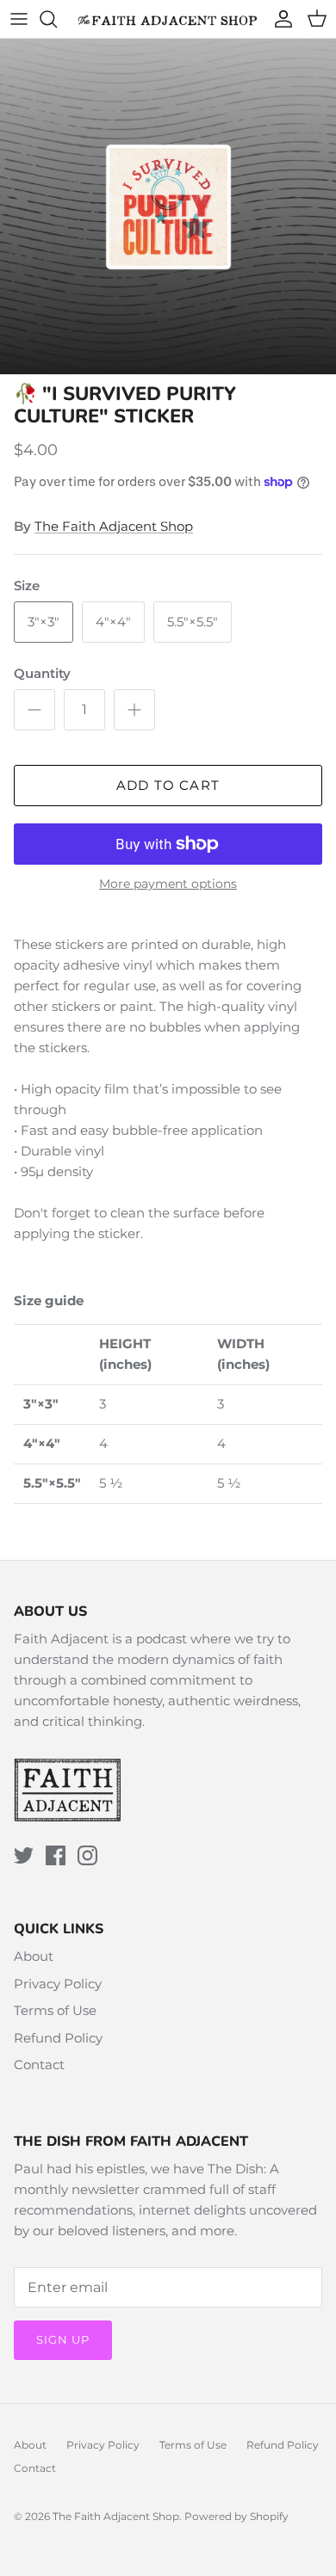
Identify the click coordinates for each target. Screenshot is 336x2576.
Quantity (42, 673)
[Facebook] (56, 1855)
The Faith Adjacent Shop (114, 526)
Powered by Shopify (236, 2516)
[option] (168, 206)
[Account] (279, 19)
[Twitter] (24, 1855)
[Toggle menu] (19, 19)
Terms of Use (55, 2010)
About (34, 1956)
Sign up (63, 2339)
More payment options (168, 884)
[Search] (57, 19)
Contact (39, 2064)
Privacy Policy (58, 1984)
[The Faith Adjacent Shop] (168, 18)
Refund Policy (58, 2038)
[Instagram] (87, 1855)
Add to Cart (168, 785)
